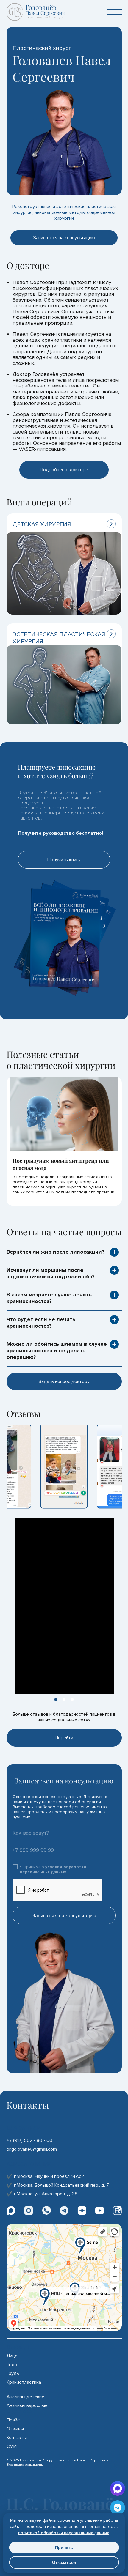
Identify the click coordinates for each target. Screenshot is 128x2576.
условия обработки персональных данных (53, 1869)
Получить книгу (64, 860)
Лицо (12, 2356)
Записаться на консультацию (64, 1916)
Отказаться (64, 2562)
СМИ (12, 2447)
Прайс (13, 2420)
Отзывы (15, 2429)
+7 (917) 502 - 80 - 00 (29, 2140)
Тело (12, 2365)
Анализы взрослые (27, 2406)
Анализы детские (25, 2397)
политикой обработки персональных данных (64, 2533)
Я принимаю (53, 1869)
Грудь (13, 2373)
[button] (56, 1699)
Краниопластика (24, 2382)
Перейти (64, 1738)
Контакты (17, 2438)
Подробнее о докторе (64, 470)
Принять (64, 2547)
